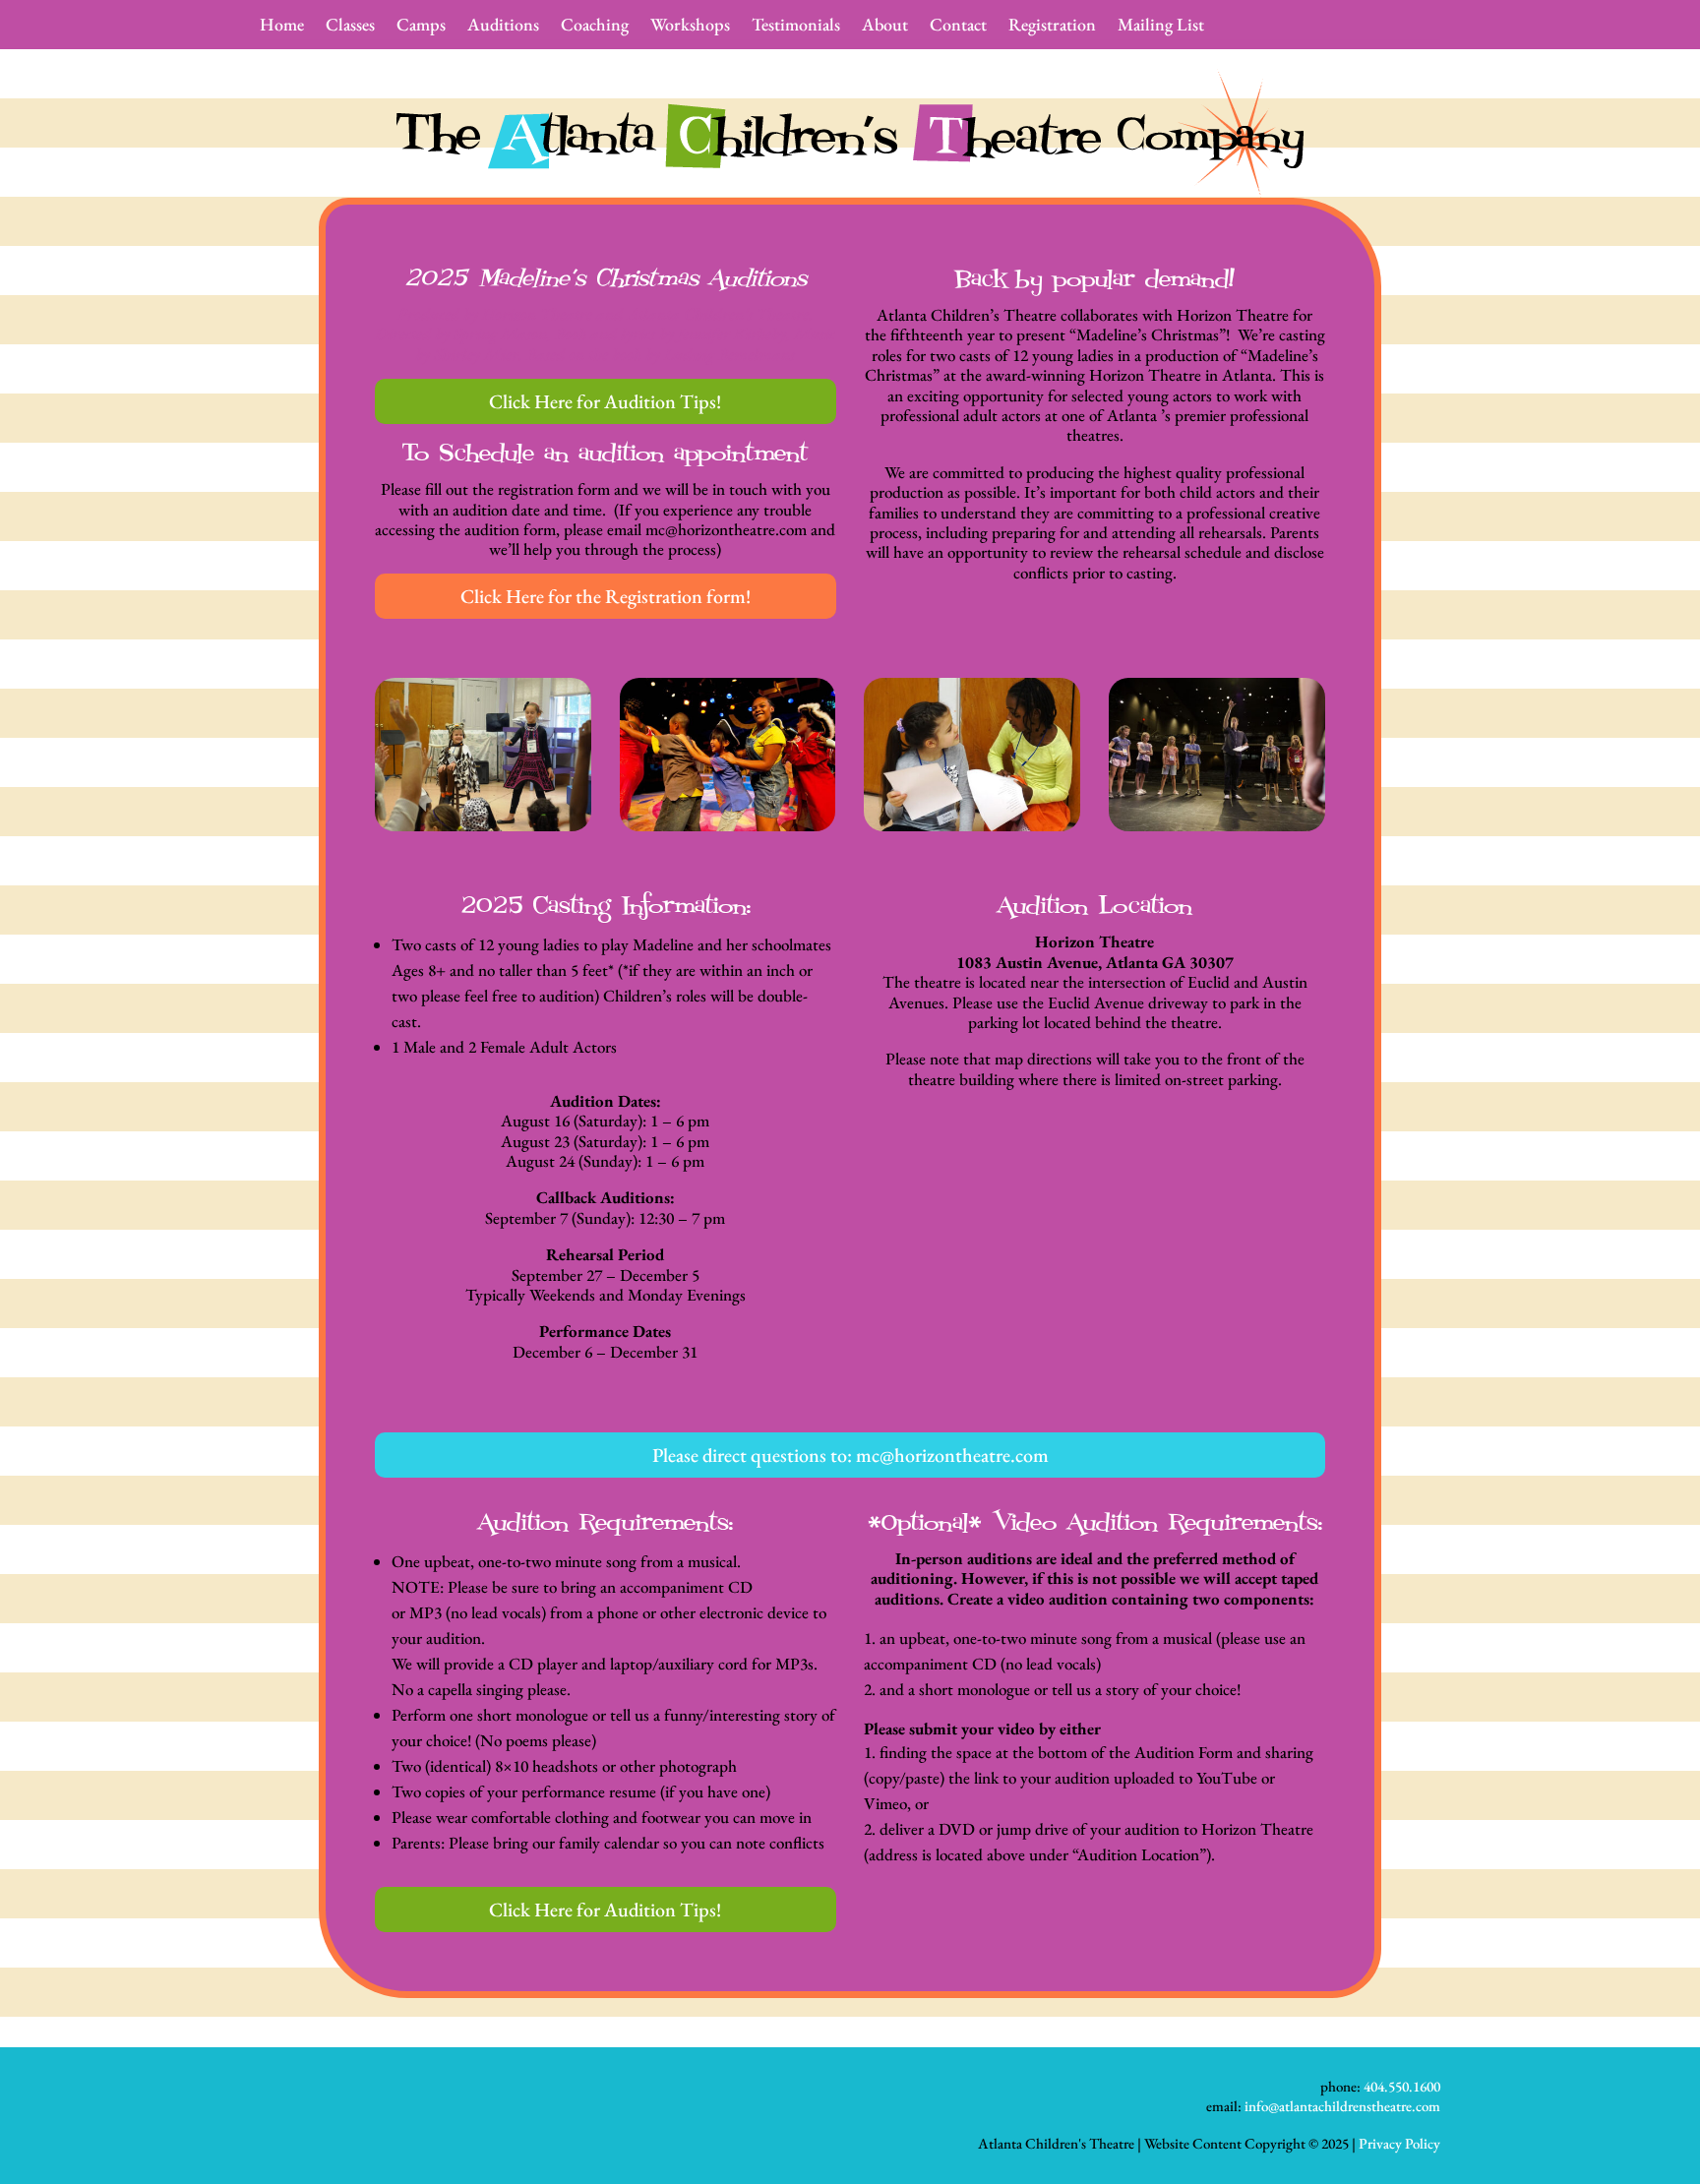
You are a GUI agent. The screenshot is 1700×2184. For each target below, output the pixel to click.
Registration (1052, 27)
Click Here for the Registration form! (606, 596)
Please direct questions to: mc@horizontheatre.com (850, 1455)
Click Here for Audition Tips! (605, 401)
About (885, 27)
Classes (350, 27)
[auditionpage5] (728, 825)
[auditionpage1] (483, 825)
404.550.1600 (1402, 2086)
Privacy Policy (1399, 2143)
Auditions (503, 27)
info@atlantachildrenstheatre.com (1342, 2106)
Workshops (690, 27)
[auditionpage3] (972, 825)
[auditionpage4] (1217, 825)
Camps (421, 27)
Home (282, 27)
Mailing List (1161, 27)
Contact (958, 27)
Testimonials (796, 27)
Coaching (595, 27)
